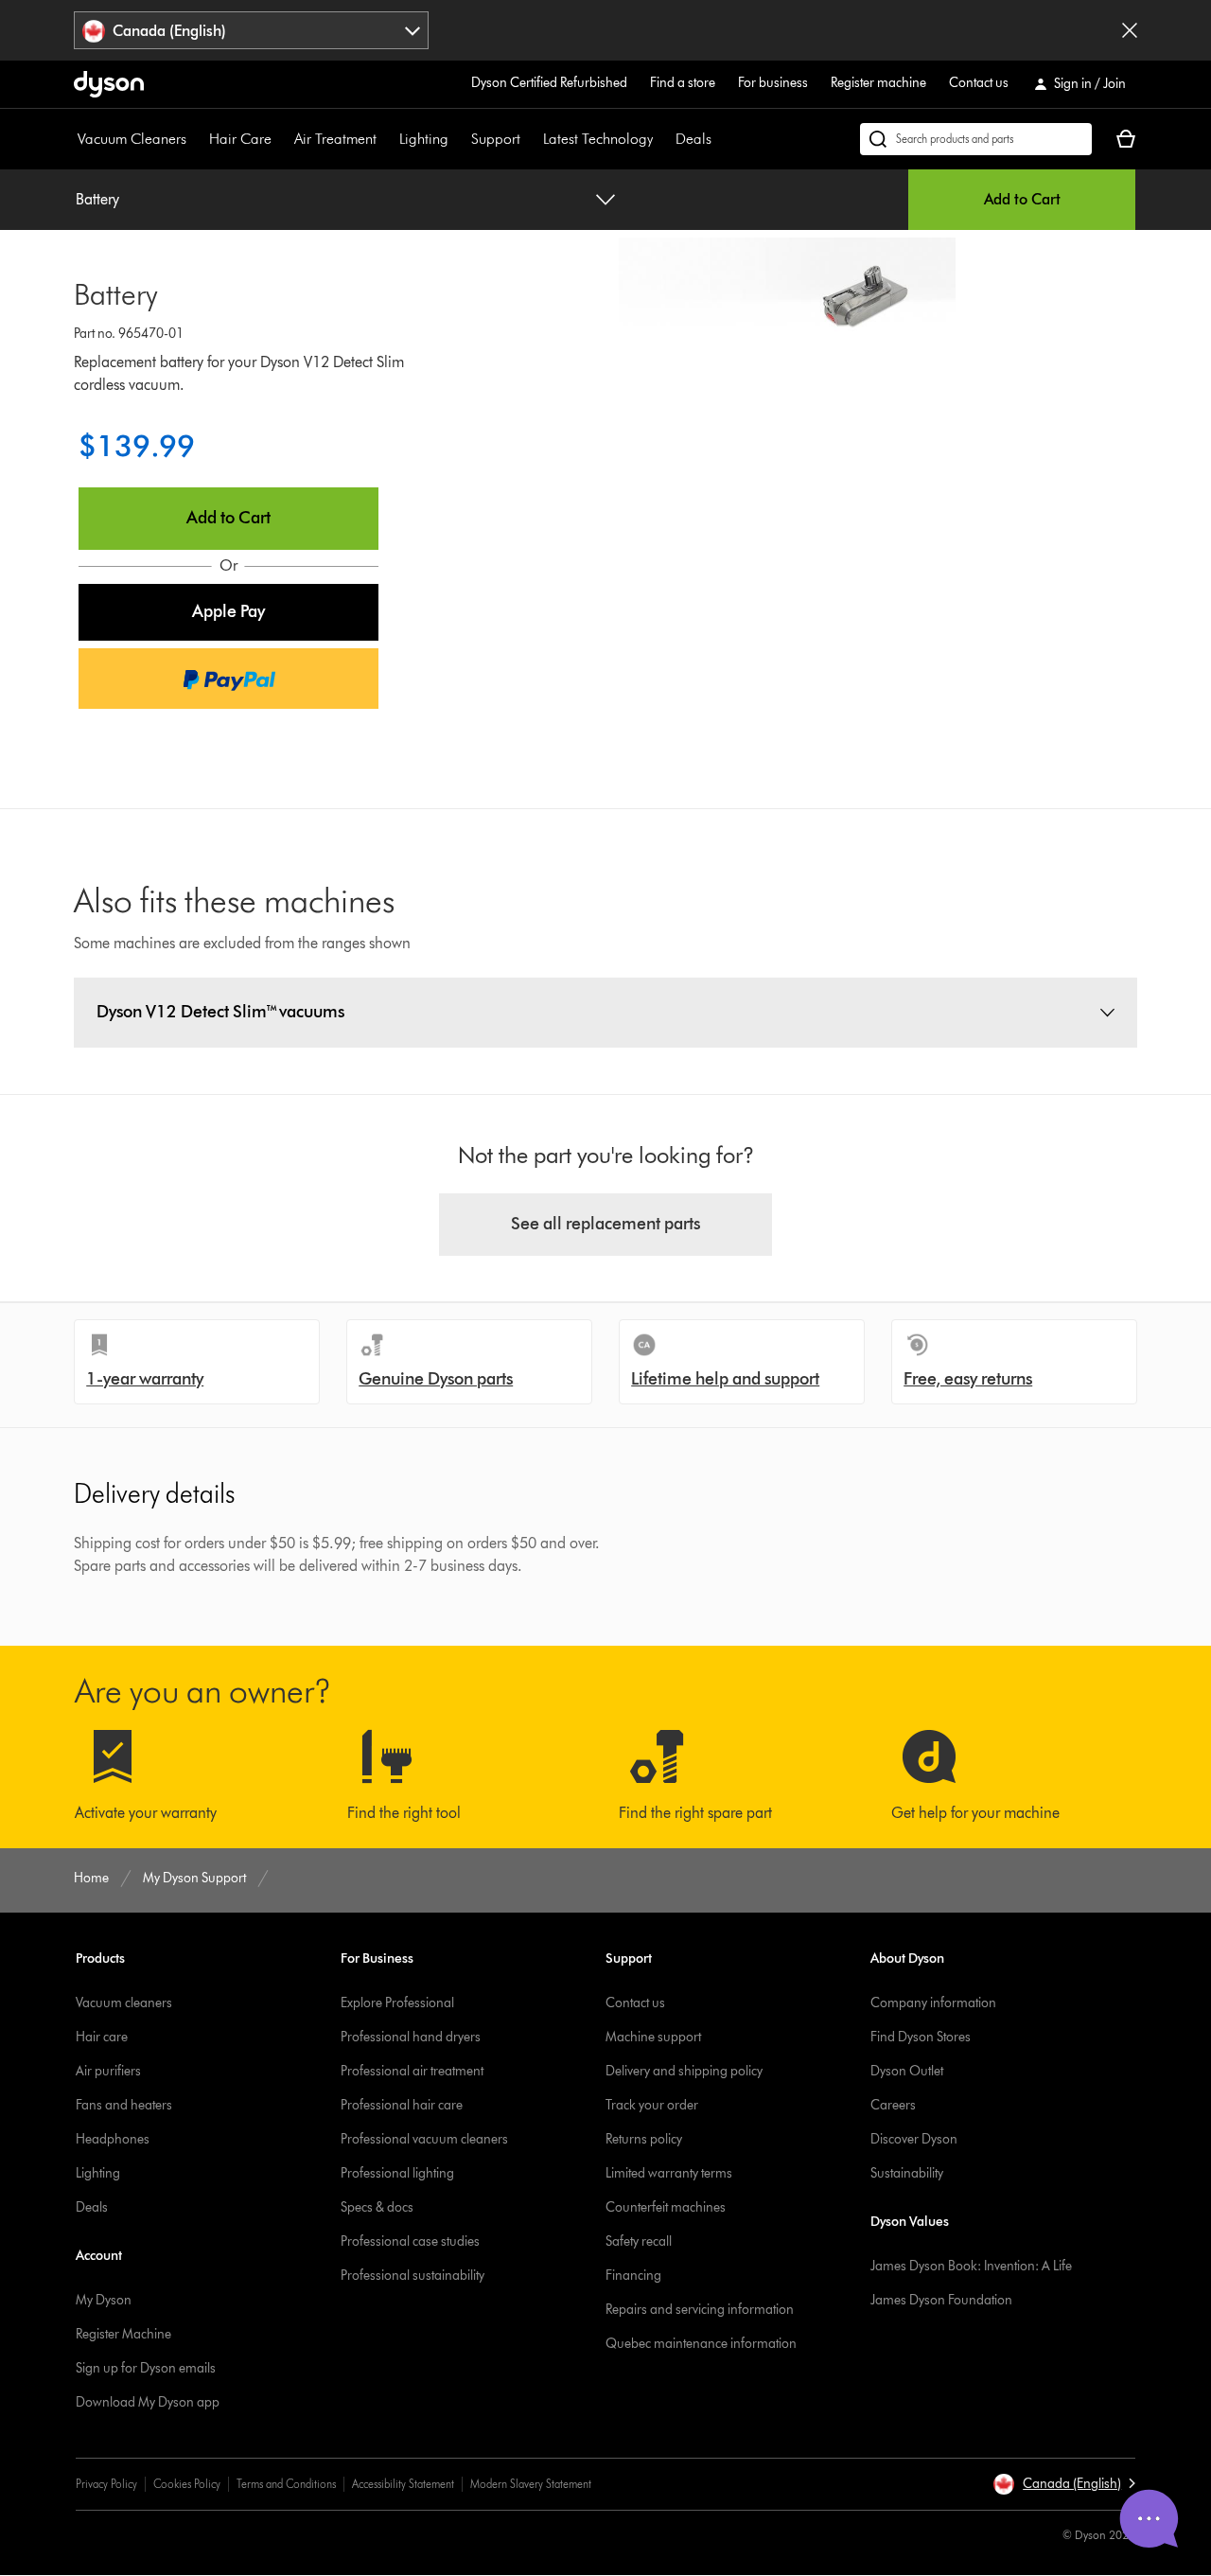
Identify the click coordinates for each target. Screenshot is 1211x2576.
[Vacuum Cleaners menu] (196, 139)
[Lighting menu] (458, 139)
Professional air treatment (412, 2071)
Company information (933, 2003)
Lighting (424, 139)
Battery (97, 199)
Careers (893, 2105)
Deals (693, 139)
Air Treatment (335, 139)
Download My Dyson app (148, 2402)
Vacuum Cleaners (132, 139)
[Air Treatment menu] (386, 139)
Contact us (979, 83)
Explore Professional (397, 2003)
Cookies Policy (187, 2484)
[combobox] (251, 30)
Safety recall (639, 2241)
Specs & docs (377, 2207)
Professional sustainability (412, 2276)
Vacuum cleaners (124, 2003)
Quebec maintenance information (701, 2344)
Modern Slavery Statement (531, 2484)
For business (773, 83)
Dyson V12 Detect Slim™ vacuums (220, 1012)
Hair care (102, 2037)
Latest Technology (598, 139)
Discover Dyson (914, 2139)
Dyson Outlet (907, 2071)
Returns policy (644, 2139)
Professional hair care (402, 2105)
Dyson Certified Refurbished (549, 83)
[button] (228, 612)
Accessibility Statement (403, 2484)
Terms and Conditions (286, 2484)
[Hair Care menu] (281, 139)
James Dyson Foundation (941, 2300)
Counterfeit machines (666, 2207)
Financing (633, 2276)
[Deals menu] (721, 139)
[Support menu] (530, 139)
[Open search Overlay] (976, 139)
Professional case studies (410, 2241)
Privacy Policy (106, 2484)
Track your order (652, 2105)
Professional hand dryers (411, 2037)
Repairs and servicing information (700, 2310)
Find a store (683, 83)
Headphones (113, 2139)
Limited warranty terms (669, 2173)
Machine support (653, 2037)
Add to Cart (1022, 199)
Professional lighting (397, 2173)
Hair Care (240, 139)
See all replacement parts (605, 1224)
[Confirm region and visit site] (1130, 30)
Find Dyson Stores (921, 2037)
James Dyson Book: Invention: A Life (971, 2266)
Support (496, 139)
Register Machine (123, 2334)
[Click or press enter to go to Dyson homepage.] (109, 84)
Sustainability (907, 2173)
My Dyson (104, 2300)
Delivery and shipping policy (684, 2071)
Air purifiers (108, 2071)
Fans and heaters (124, 2105)
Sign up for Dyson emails (146, 2368)
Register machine (878, 83)
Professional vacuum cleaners (424, 2139)
